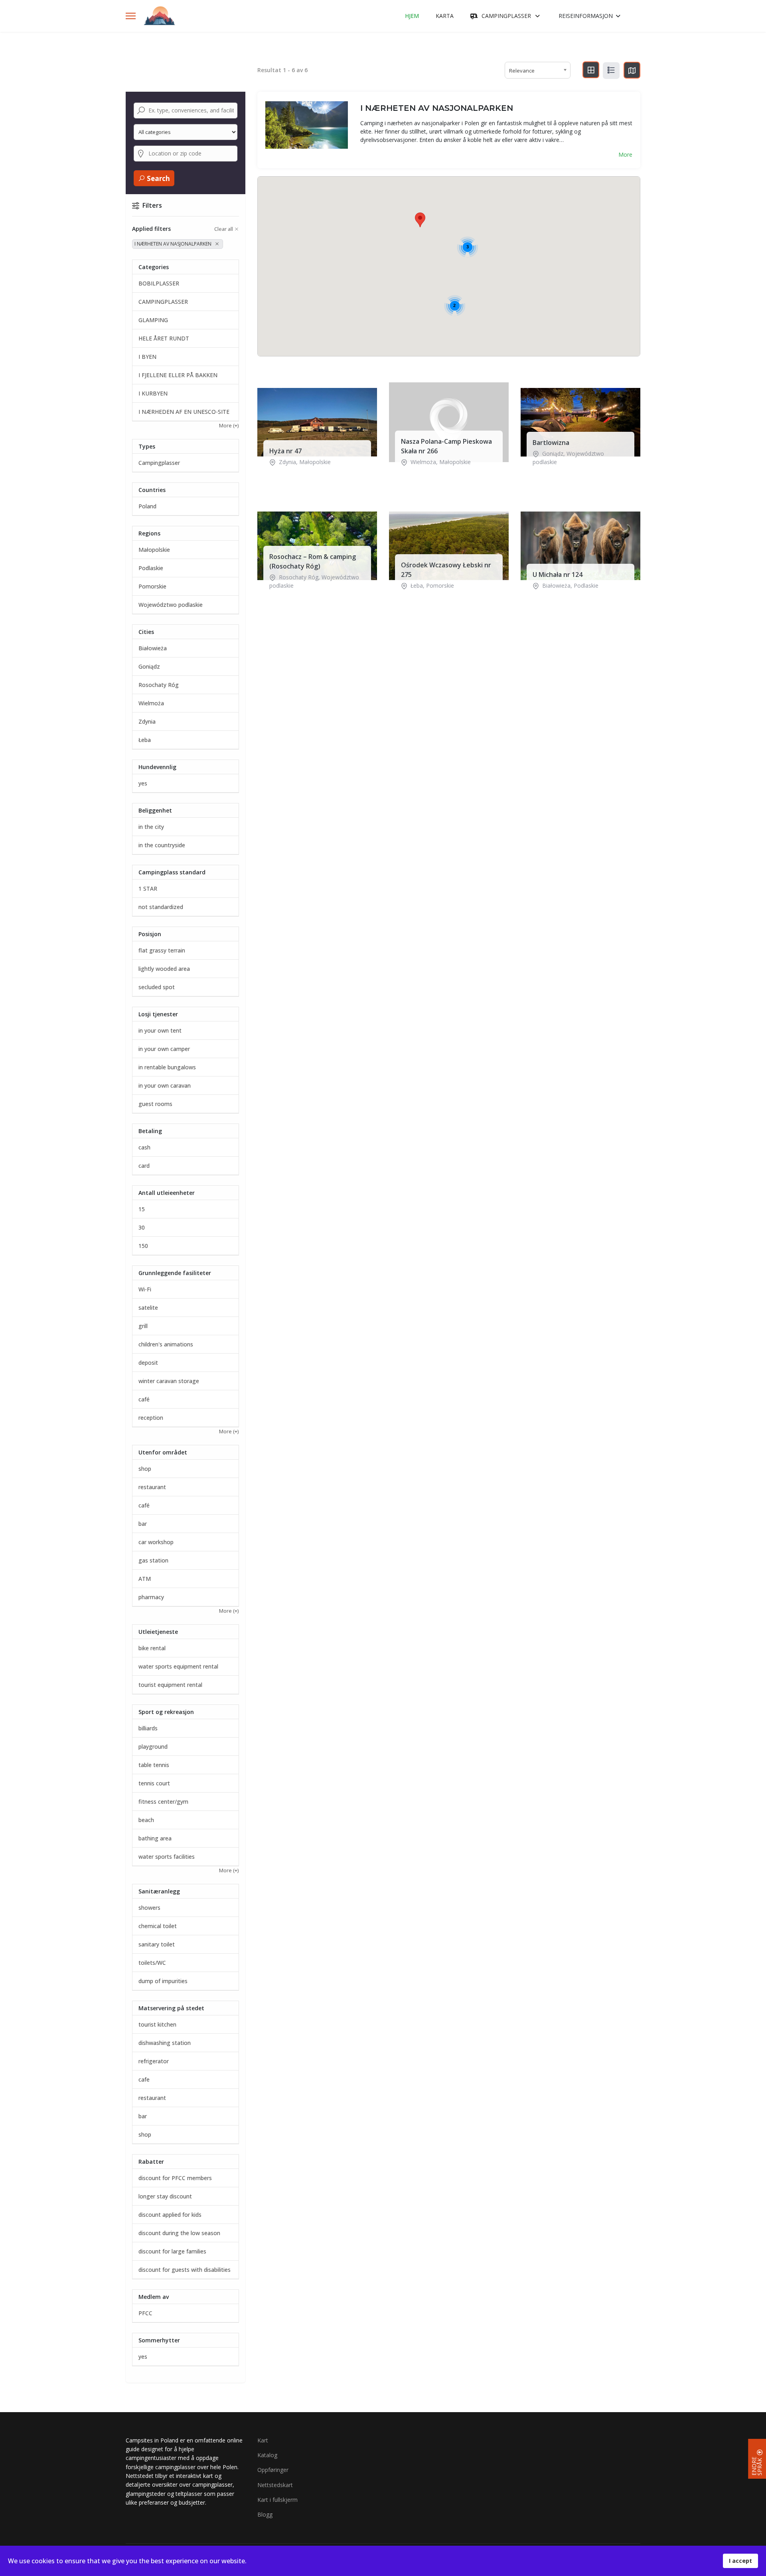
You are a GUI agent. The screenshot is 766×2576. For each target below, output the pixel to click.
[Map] (632, 70)
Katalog (267, 2455)
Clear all (224, 229)
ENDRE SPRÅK (757, 2466)
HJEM (412, 16)
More (625, 154)
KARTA (445, 16)
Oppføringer (273, 2470)
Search (158, 178)
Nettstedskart (275, 2485)
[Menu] (131, 16)
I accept (740, 2561)
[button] (420, 220)
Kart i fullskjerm (277, 2500)
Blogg (265, 2514)
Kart (263, 2440)
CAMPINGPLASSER (506, 16)
